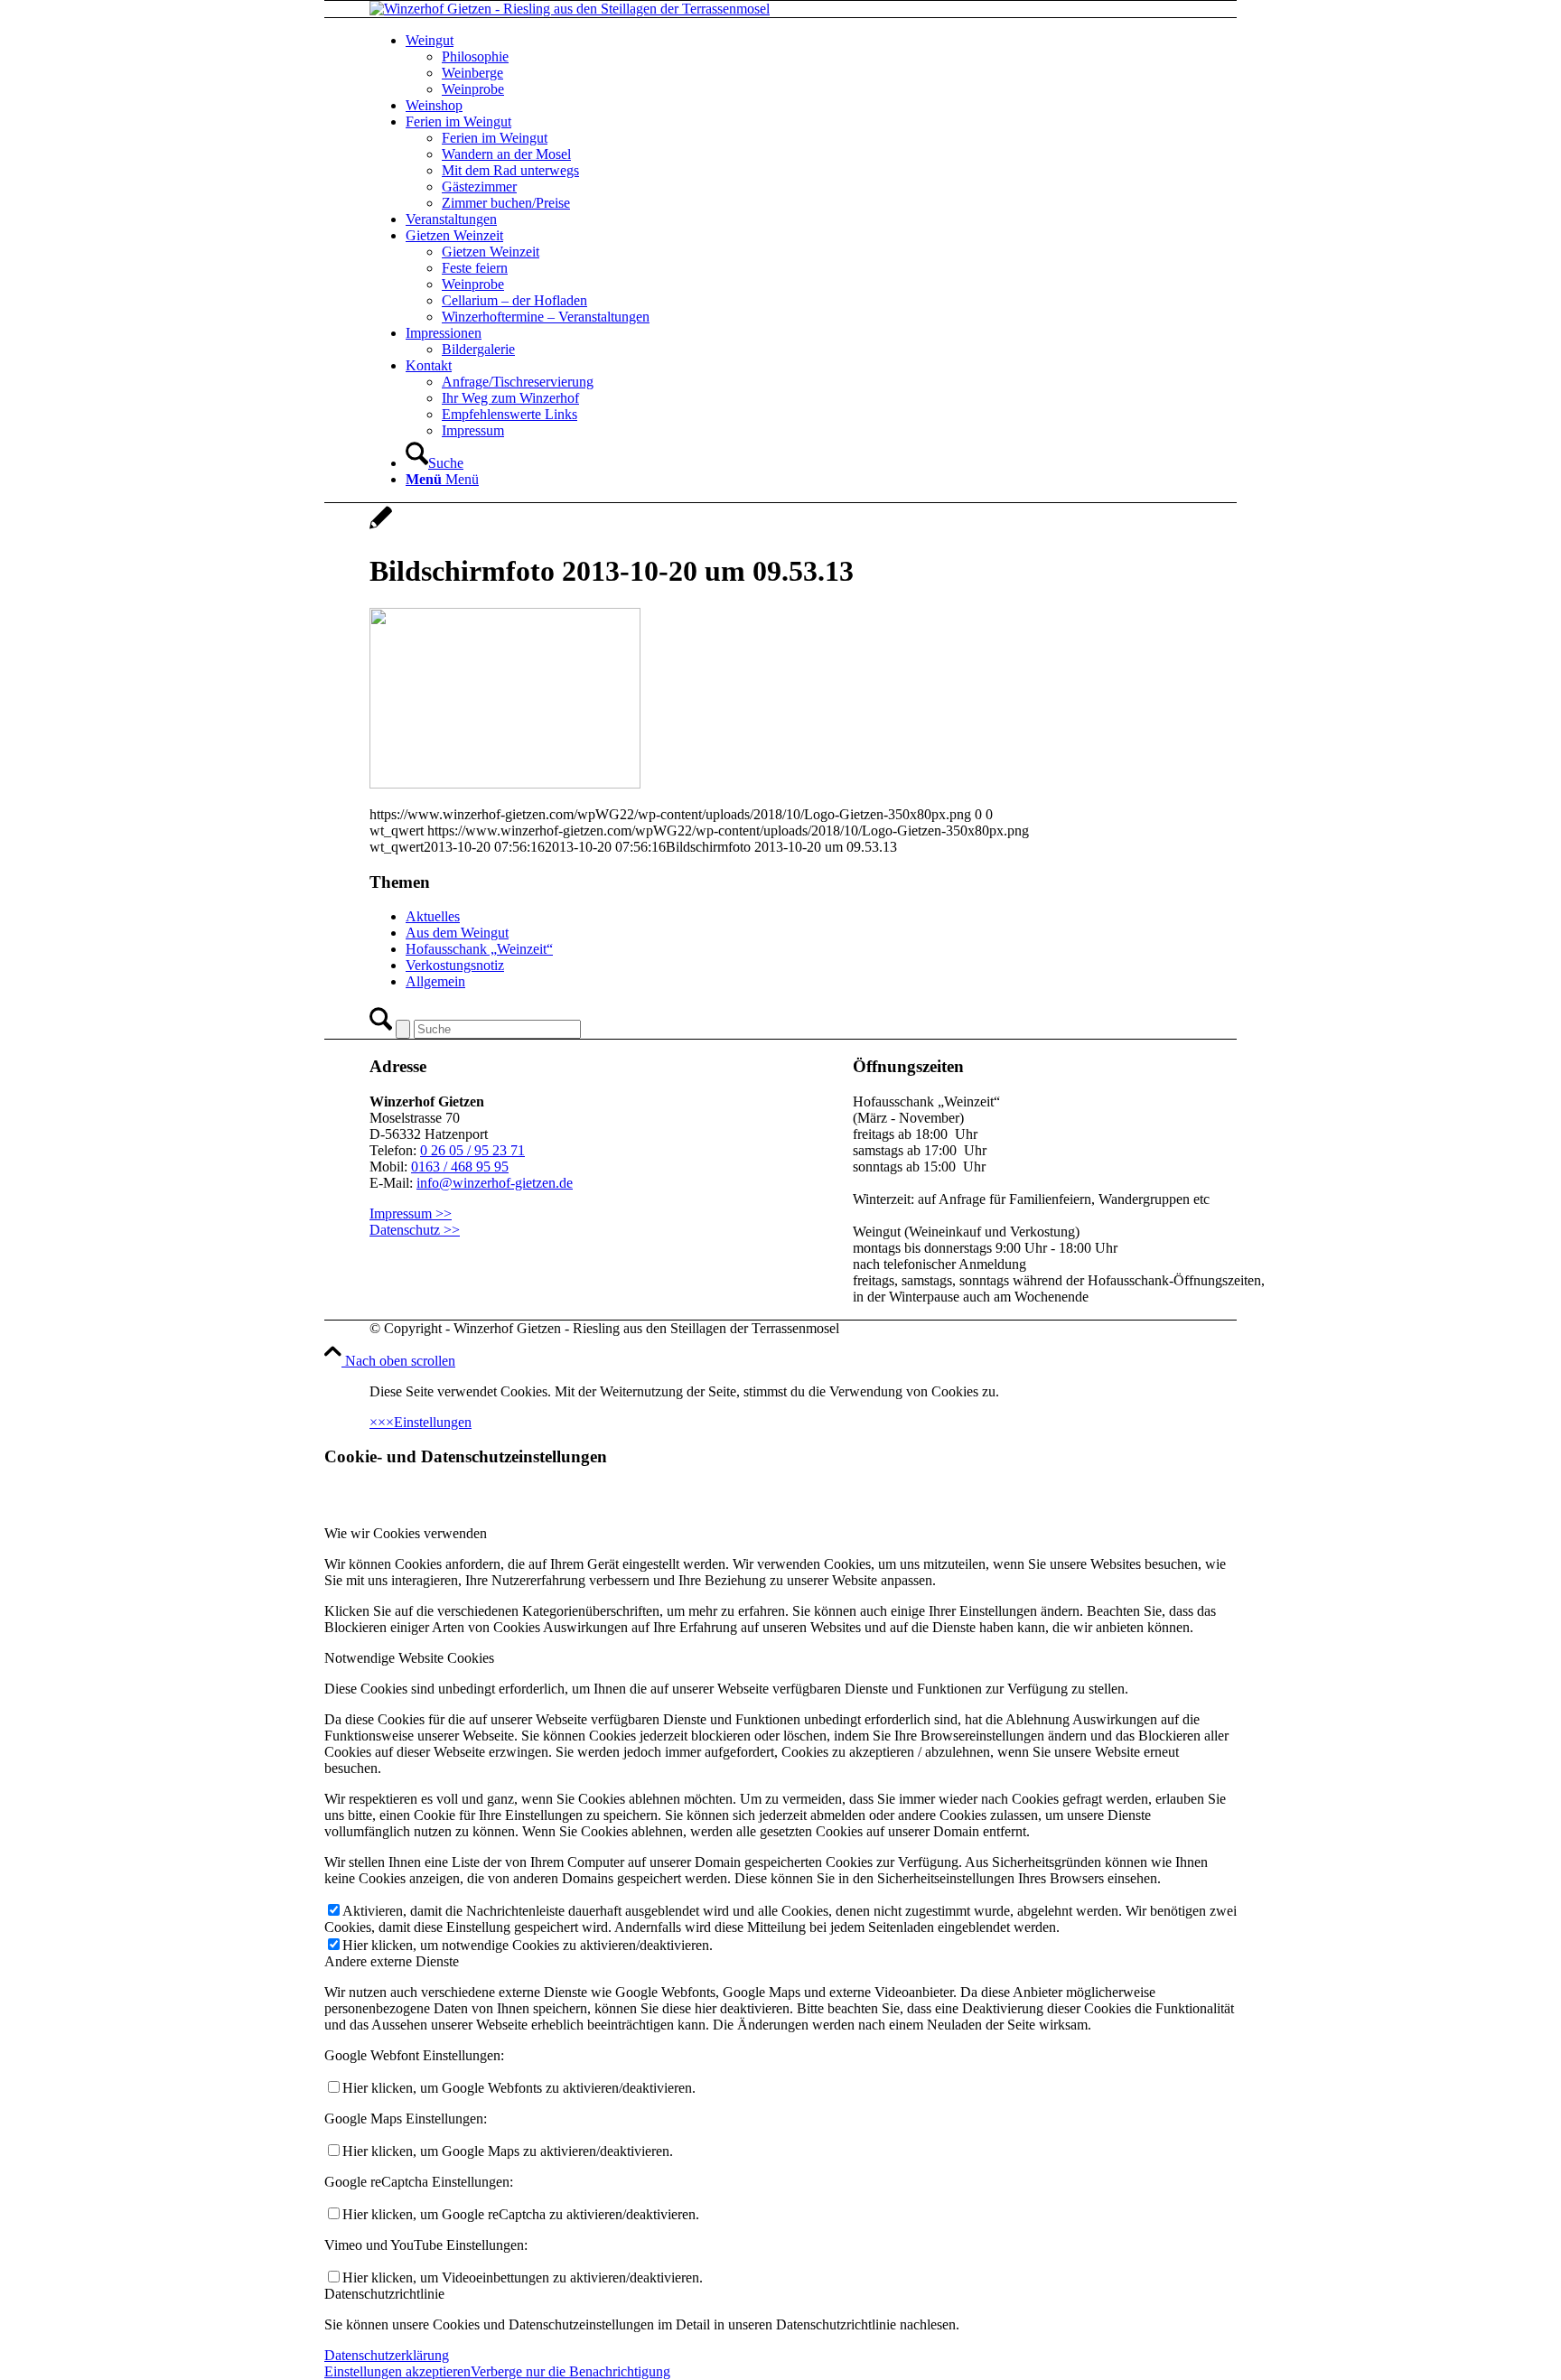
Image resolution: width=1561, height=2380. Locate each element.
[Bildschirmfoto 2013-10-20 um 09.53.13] (381, 527)
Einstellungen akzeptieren (397, 2371)
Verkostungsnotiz (455, 965)
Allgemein (435, 981)
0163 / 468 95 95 (460, 1167)
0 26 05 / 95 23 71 (472, 1150)
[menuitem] (844, 65)
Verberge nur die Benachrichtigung (570, 2371)
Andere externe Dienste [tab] (392, 1961)
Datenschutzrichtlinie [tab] (384, 2294)
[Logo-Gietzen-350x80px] (570, 9)
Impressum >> (411, 1213)
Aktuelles (433, 916)
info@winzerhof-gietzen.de (495, 1183)
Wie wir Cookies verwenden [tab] (406, 1533)
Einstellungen (433, 1422)
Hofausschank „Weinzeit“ (479, 949)
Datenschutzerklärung (387, 2355)
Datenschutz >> (415, 1230)
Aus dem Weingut (457, 933)
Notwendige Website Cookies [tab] (409, 1658)
